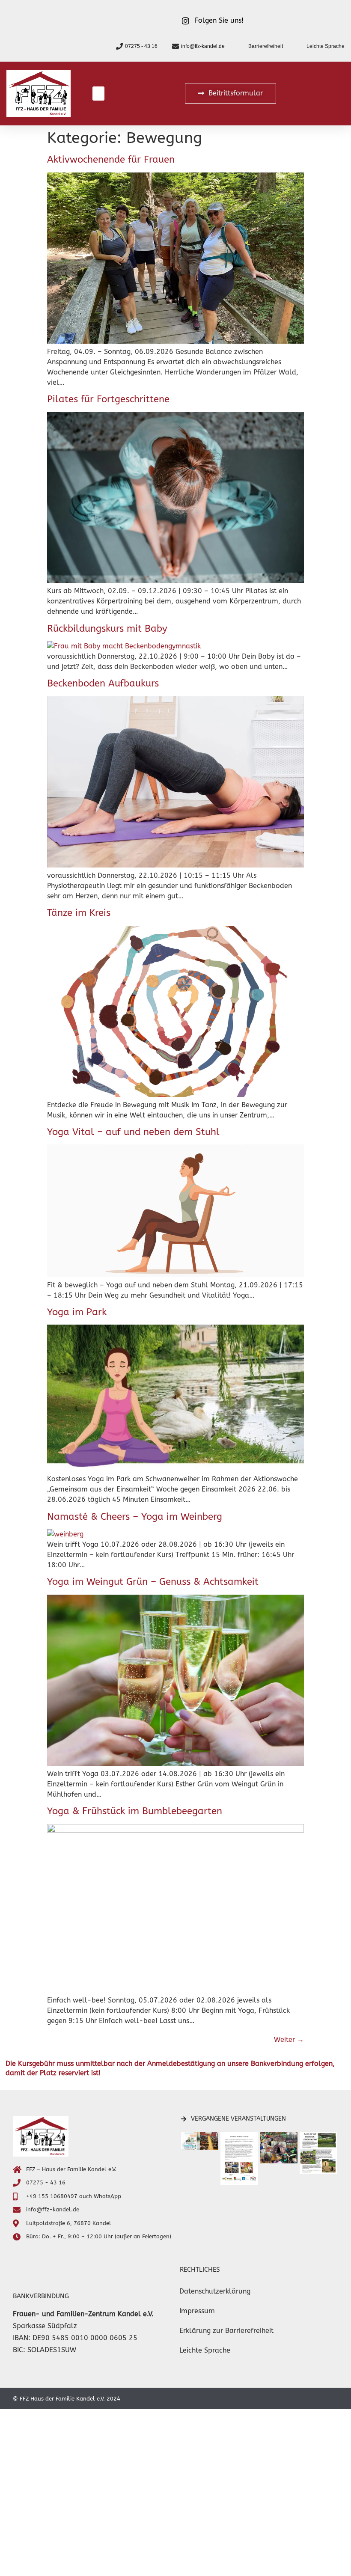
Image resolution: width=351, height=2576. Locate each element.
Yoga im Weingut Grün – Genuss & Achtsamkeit (153, 1582)
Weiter (289, 2040)
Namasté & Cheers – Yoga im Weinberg (135, 1517)
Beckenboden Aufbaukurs (103, 683)
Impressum (197, 2311)
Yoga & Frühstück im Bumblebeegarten (135, 1811)
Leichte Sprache (205, 2350)
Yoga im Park (77, 1312)
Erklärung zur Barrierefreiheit (226, 2331)
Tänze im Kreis (79, 913)
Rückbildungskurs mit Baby (107, 629)
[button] (98, 94)
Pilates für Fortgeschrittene (108, 399)
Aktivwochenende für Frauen (111, 160)
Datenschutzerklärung (215, 2291)
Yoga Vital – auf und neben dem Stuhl (133, 1132)
